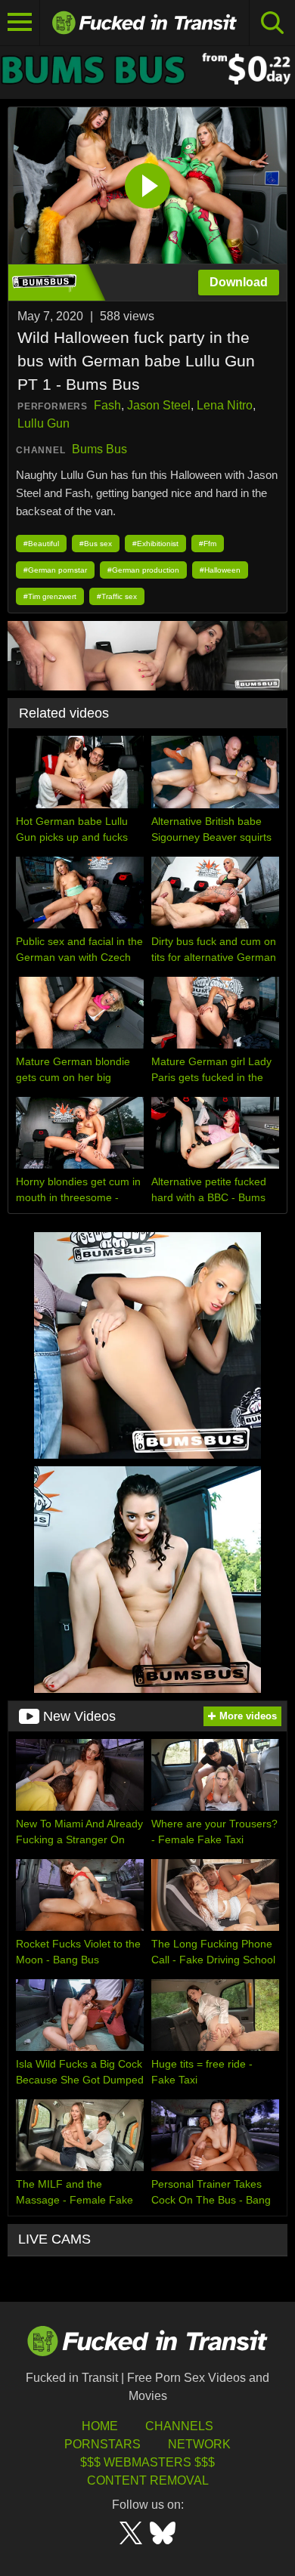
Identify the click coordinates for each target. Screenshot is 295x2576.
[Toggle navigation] (20, 23)
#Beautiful (41, 544)
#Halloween (220, 570)
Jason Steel (159, 405)
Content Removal (148, 2480)
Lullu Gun (43, 423)
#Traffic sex (117, 596)
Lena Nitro (225, 405)
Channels (179, 2426)
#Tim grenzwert (50, 596)
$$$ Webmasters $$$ (147, 2462)
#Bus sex (96, 544)
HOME (100, 2426)
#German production (143, 570)
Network (199, 2444)
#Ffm (208, 544)
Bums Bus (99, 449)
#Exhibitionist (155, 544)
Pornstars (102, 2444)
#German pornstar (55, 570)
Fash (107, 405)
